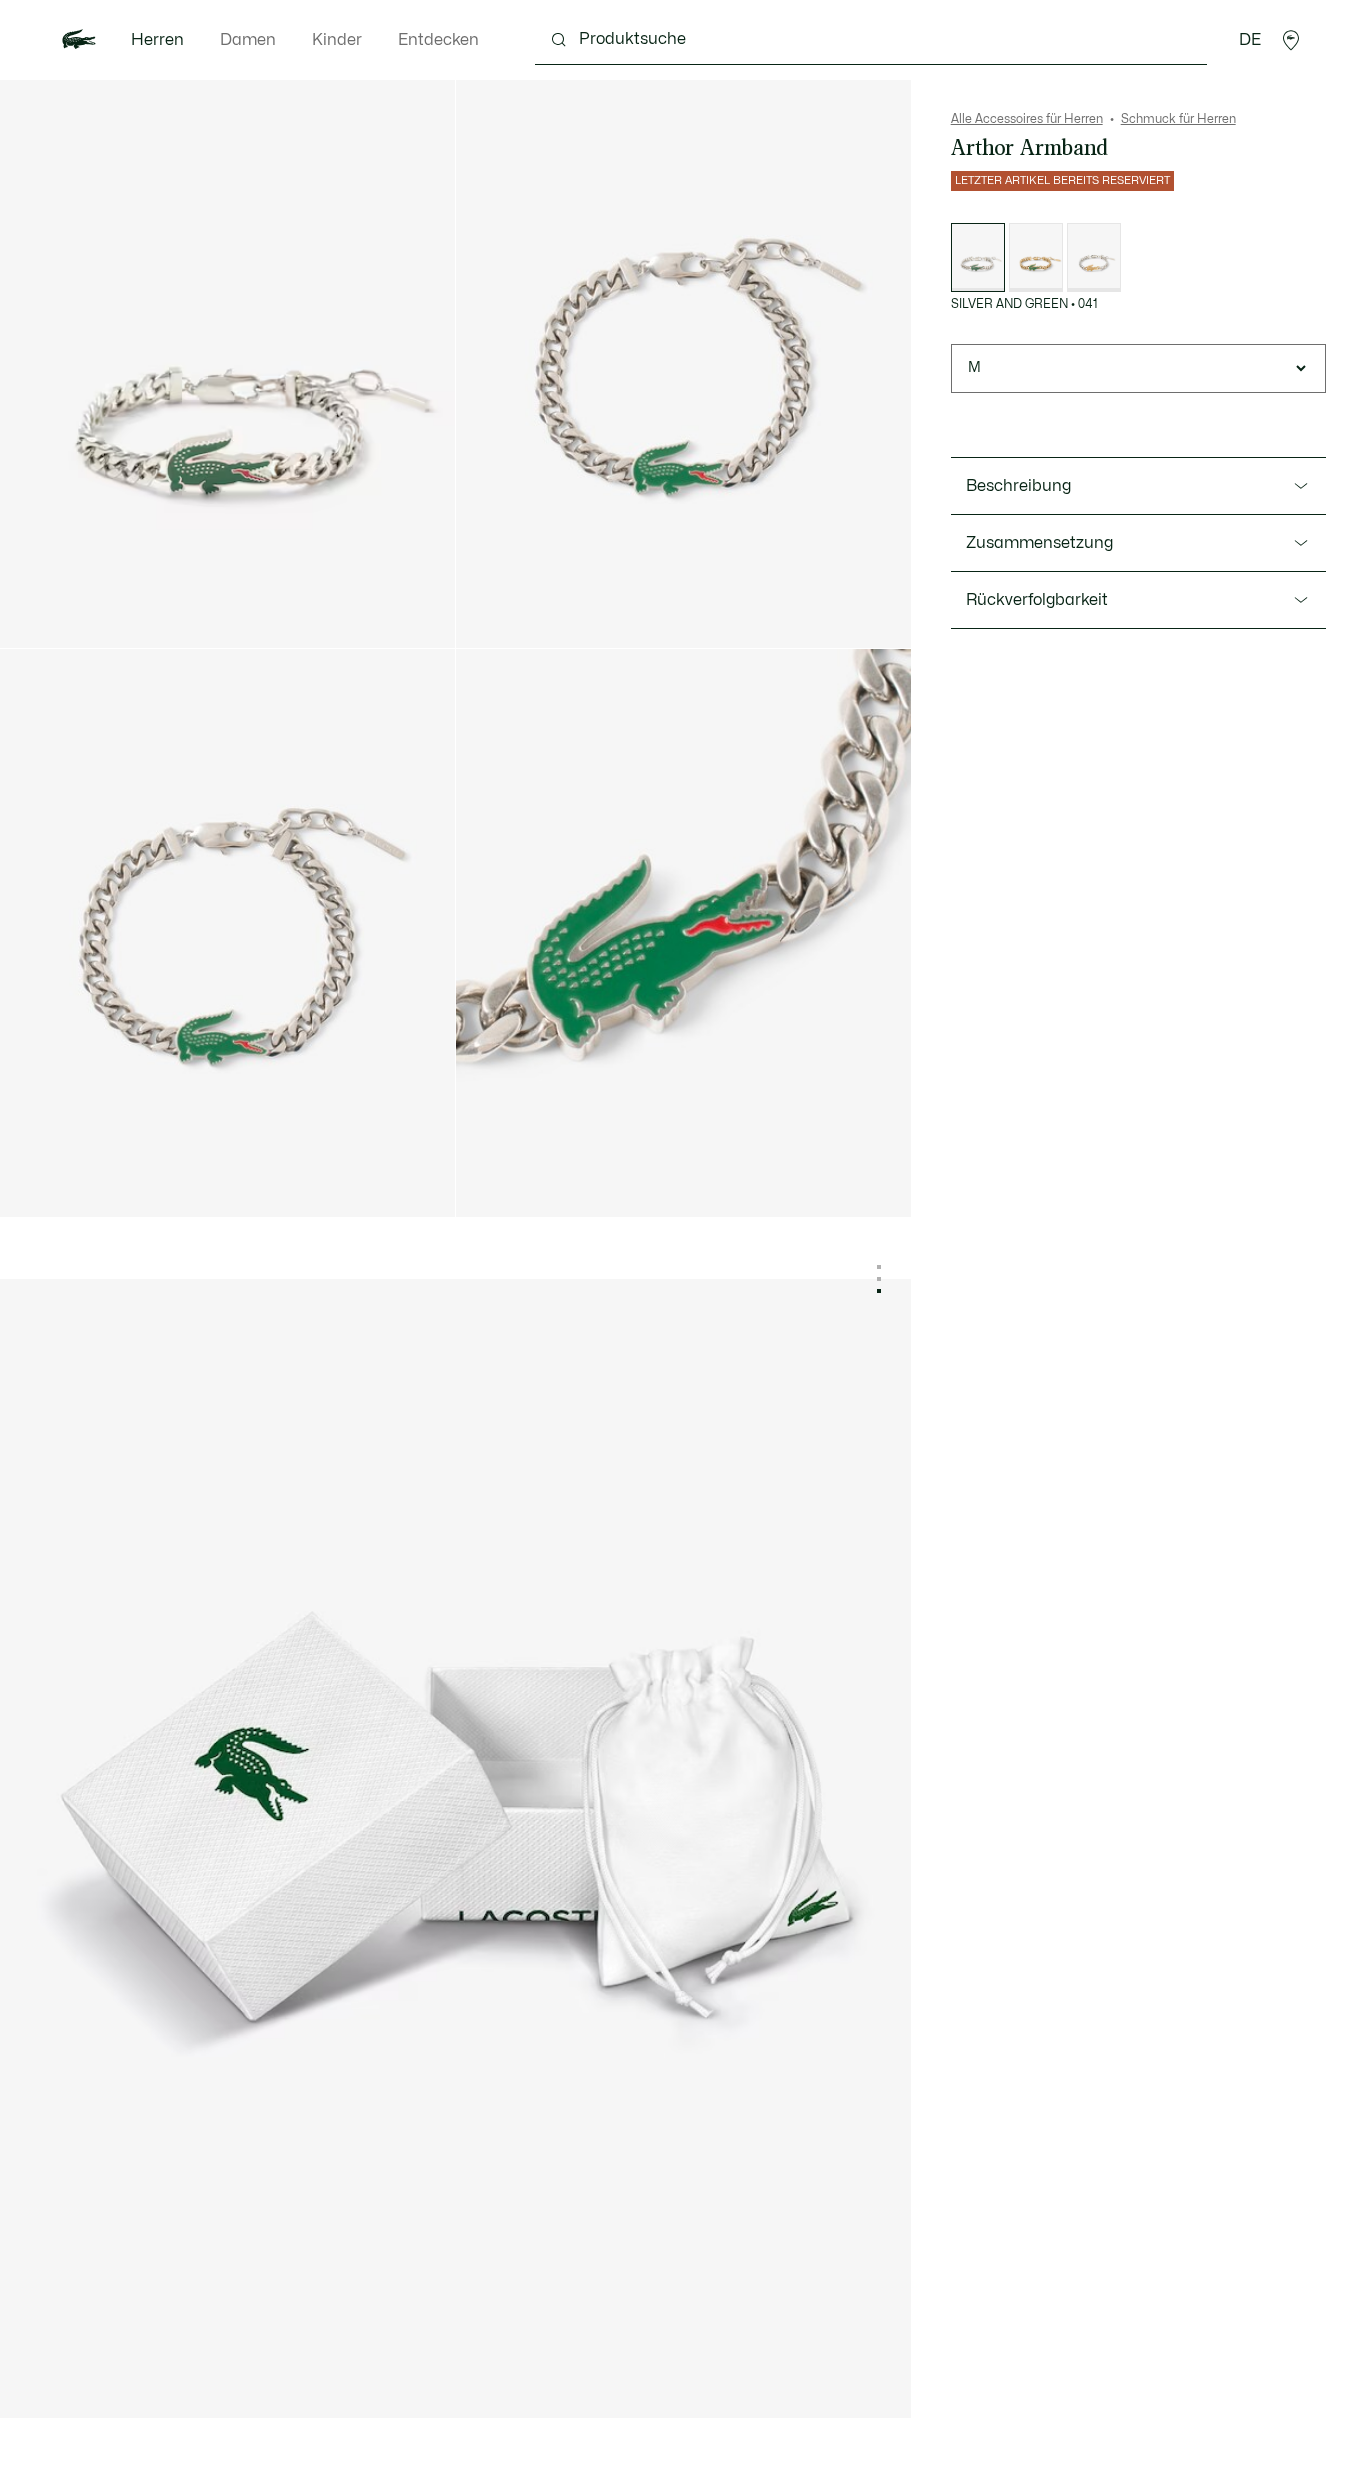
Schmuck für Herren (1178, 119)
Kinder (337, 40)
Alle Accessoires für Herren (1027, 119)
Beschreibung (1018, 486)
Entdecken (438, 40)
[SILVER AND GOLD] (1094, 257)
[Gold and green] (1036, 257)
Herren (157, 40)
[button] (1291, 40)
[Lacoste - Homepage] (79, 40)
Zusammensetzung (1039, 543)
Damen (248, 40)
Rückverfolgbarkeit (1037, 600)
